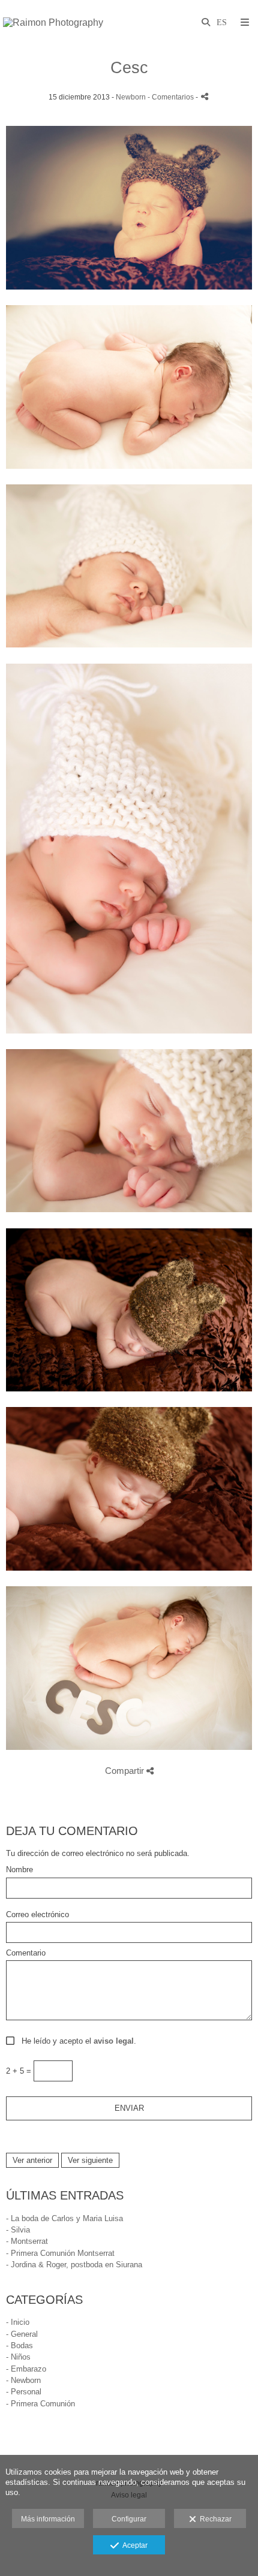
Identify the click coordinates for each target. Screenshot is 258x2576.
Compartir (126, 1771)
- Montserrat (27, 2241)
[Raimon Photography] (53, 22)
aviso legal (114, 2041)
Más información (48, 2519)
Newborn (131, 97)
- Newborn (23, 2380)
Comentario (26, 1953)
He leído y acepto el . (76, 2041)
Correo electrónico (37, 1915)
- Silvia (18, 2230)
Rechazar (214, 2519)
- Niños (18, 2357)
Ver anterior (32, 2160)
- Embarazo (26, 2369)
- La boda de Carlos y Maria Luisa (64, 2218)
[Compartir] (205, 96)
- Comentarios (172, 97)
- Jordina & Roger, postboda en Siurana (74, 2265)
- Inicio (18, 2322)
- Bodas (19, 2345)
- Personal (24, 2392)
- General (22, 2334)
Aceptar (133, 2545)
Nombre (19, 1870)
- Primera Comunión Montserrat (60, 2253)
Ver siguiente (90, 2160)
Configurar (129, 2519)
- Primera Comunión (40, 2404)
